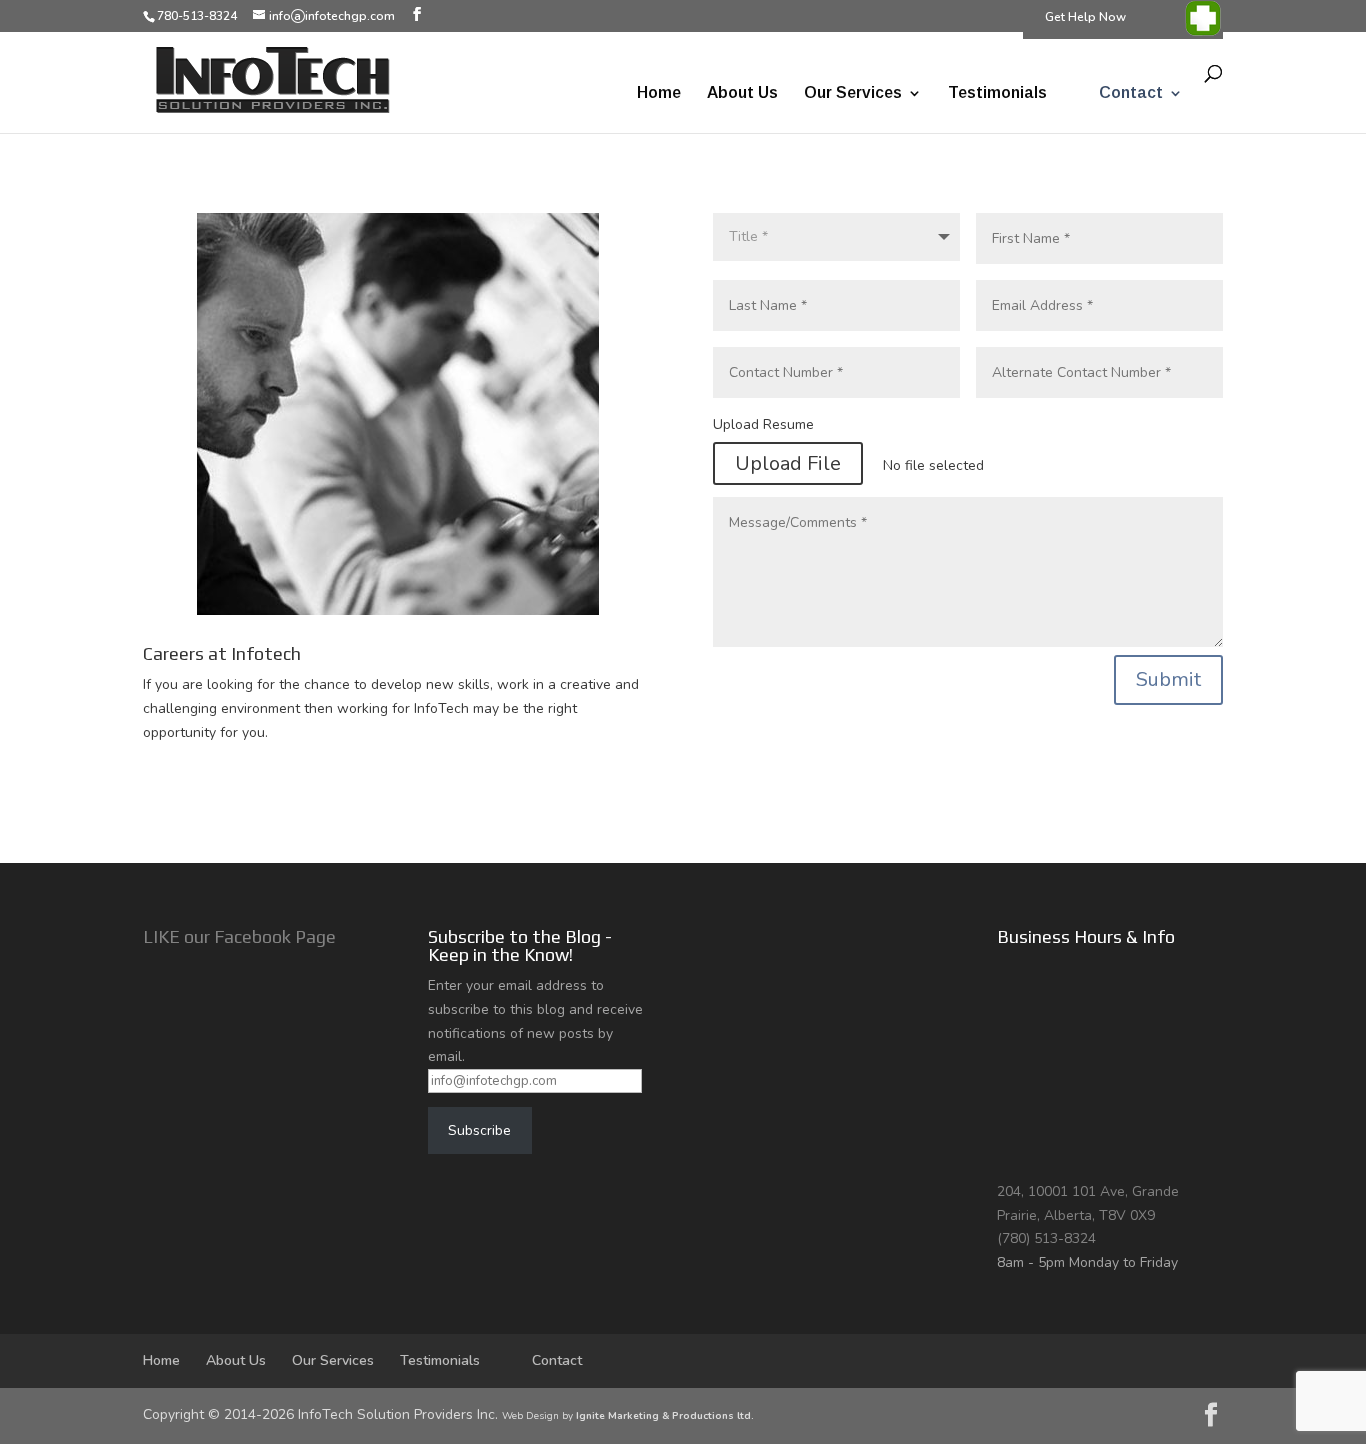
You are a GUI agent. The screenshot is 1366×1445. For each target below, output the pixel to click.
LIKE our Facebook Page (239, 936)
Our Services (853, 93)
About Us (742, 93)
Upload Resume (763, 424)
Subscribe (479, 1130)
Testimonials (997, 93)
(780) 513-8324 (1046, 1238)
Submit (1168, 679)
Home (659, 93)
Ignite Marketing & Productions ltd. (665, 1416)
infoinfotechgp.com (332, 16)
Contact (1131, 93)
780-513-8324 (197, 16)
